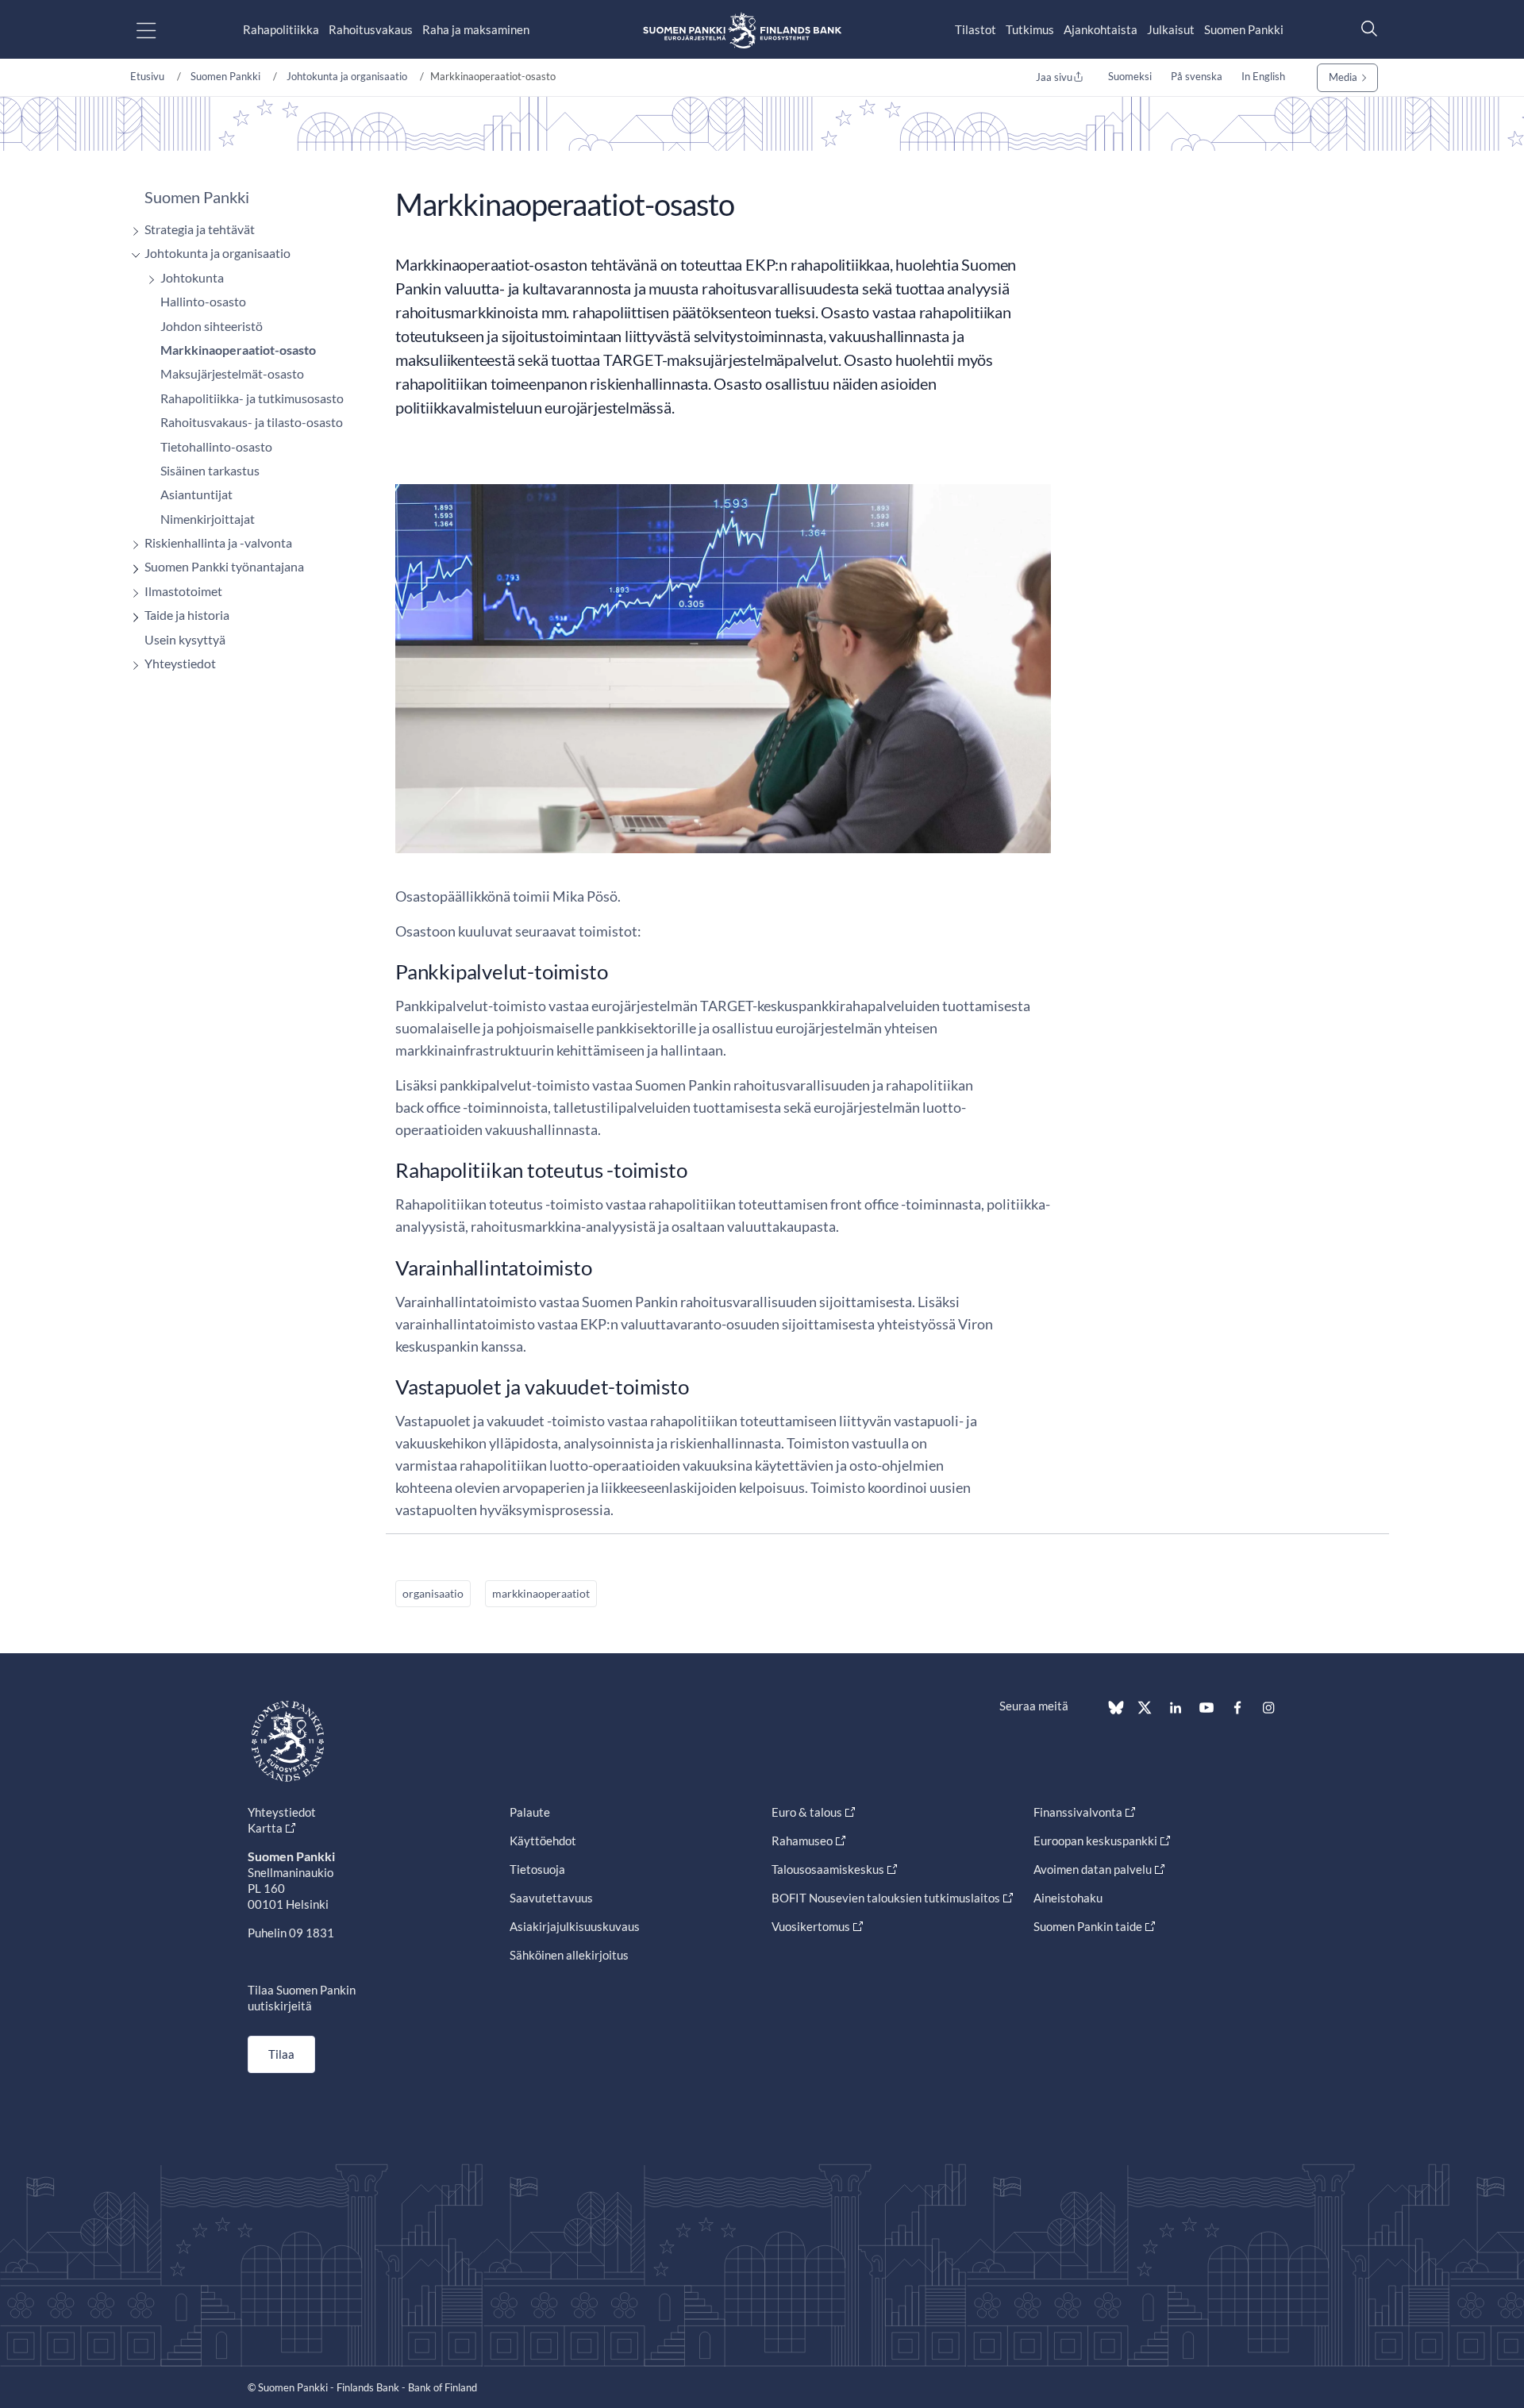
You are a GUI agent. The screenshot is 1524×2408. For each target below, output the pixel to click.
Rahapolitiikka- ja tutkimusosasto (252, 398)
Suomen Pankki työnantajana (224, 566)
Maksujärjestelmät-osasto (232, 373)
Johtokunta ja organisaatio (347, 76)
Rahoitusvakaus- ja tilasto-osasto (252, 422)
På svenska (1197, 76)
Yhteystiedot (180, 663)
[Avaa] (132, 231)
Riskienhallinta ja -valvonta (218, 542)
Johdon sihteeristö (212, 326)
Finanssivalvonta (1078, 1812)
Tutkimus (1030, 29)
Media (1343, 77)
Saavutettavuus (551, 1898)
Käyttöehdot (543, 1841)
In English (1263, 76)
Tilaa (281, 2054)
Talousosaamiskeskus (828, 1869)
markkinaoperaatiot (541, 1593)
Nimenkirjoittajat (208, 519)
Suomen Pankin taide (1088, 1926)
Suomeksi (1130, 76)
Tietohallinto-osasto (216, 446)
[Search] (1365, 28)
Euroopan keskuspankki (1095, 1841)
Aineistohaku (1068, 1898)
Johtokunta (192, 277)
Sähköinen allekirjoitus (569, 1955)
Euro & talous (807, 1812)
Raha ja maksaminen (476, 29)
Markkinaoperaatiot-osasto (238, 350)
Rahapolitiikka (281, 29)
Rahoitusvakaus (371, 29)
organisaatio (433, 1593)
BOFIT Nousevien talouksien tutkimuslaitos (886, 1898)
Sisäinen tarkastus (210, 470)
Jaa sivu (1054, 77)
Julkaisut (1171, 29)
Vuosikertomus (811, 1926)
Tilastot (976, 29)
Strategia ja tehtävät (200, 229)
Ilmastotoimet (183, 591)
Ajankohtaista (1101, 29)
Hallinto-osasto (203, 301)
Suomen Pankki (1244, 29)
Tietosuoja (537, 1869)
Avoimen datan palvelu (1093, 1869)
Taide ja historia (187, 615)
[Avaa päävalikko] (160, 30)
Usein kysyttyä (185, 639)
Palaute (530, 1812)
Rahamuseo (802, 1841)
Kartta (265, 1828)
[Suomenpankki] (742, 30)
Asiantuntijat (196, 494)
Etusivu (147, 76)
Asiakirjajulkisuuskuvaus (575, 1926)
